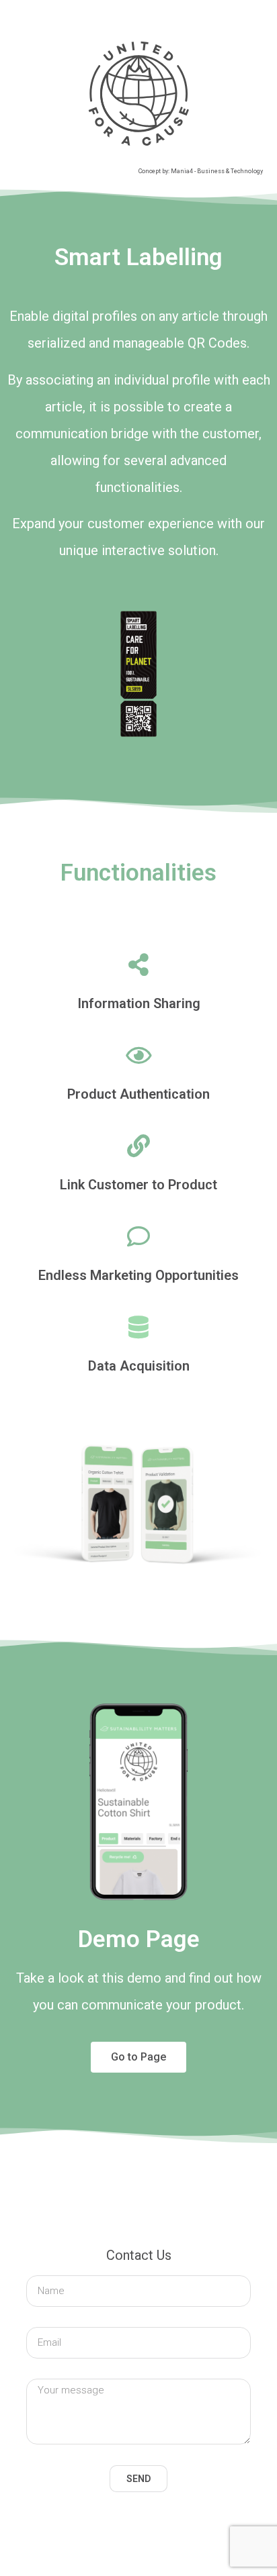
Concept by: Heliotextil (223, 2539)
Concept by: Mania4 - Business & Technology (201, 171)
